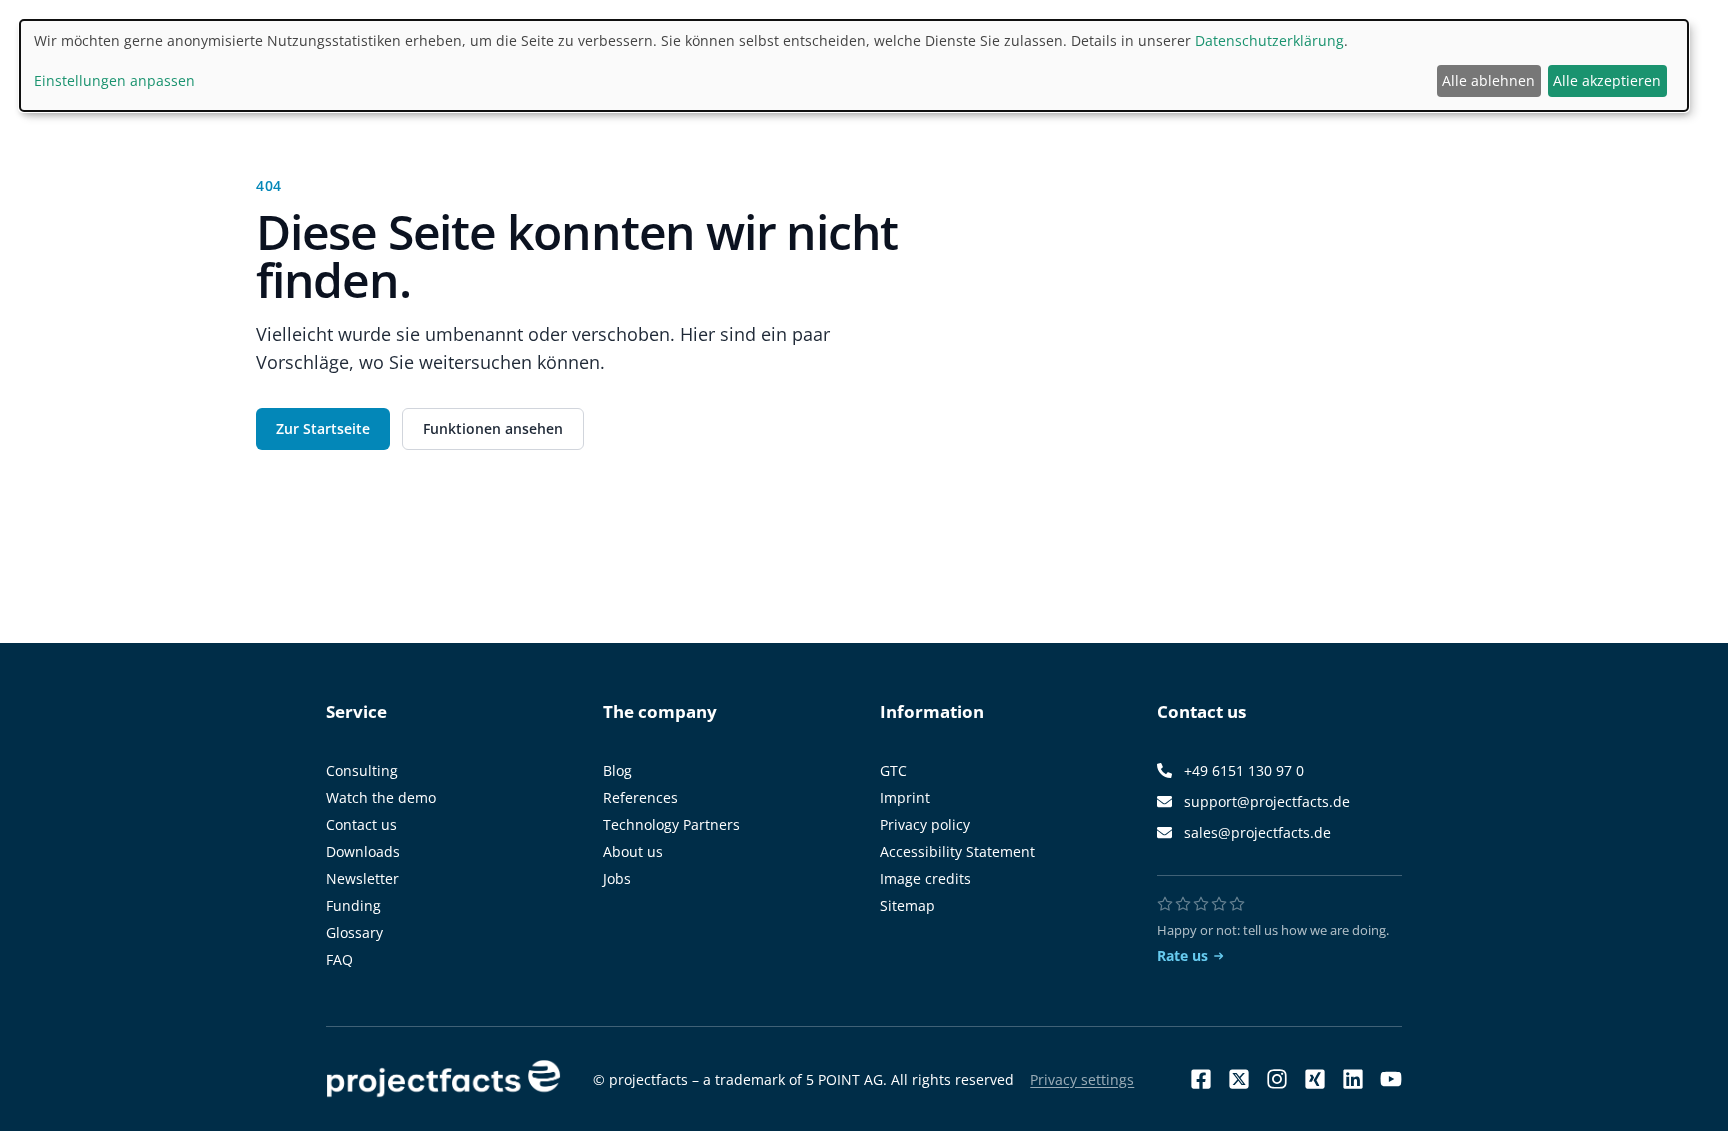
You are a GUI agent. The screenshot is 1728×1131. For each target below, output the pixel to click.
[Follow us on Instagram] (1277, 1079)
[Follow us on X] (1239, 1079)
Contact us (361, 824)
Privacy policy (925, 824)
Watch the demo (381, 797)
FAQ (339, 959)
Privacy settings (1082, 1079)
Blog (617, 770)
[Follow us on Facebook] (1201, 1079)
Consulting (362, 770)
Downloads (363, 851)
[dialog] (854, 65)
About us (633, 851)
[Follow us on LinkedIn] (1353, 1079)
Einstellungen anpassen (114, 80)
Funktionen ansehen (493, 428)
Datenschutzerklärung (1269, 40)
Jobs (617, 878)
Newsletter (362, 878)
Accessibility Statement (957, 851)
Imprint (905, 797)
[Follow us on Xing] (1315, 1079)
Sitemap (907, 905)
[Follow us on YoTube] (1391, 1079)
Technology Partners (671, 824)
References (640, 797)
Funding (353, 905)
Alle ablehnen (1488, 80)
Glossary (354, 932)
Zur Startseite (323, 428)
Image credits (925, 878)
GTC (893, 770)
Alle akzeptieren (1607, 80)
